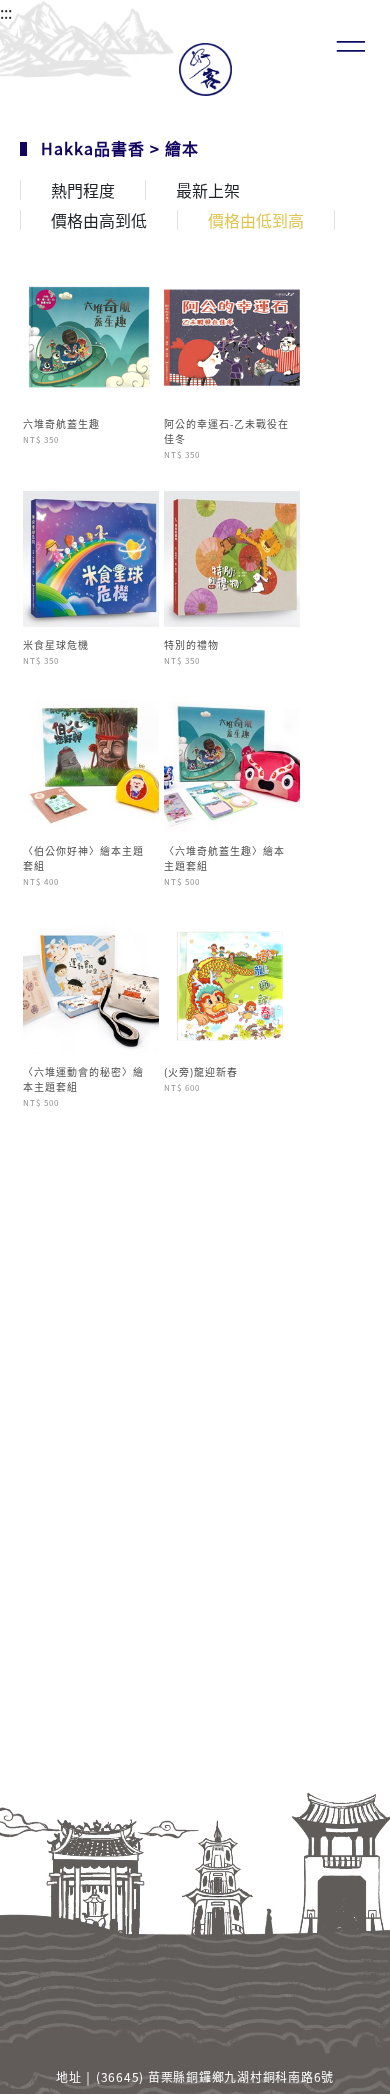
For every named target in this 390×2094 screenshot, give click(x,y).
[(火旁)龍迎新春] (232, 983)
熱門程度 (83, 190)
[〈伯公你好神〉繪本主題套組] (91, 762)
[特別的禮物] (232, 556)
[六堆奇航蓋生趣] (91, 335)
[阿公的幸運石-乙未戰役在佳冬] (232, 335)
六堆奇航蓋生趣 (61, 423)
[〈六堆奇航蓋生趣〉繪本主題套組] (232, 762)
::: (6, 12)
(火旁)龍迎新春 (201, 1071)
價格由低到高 (256, 220)
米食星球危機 (56, 644)
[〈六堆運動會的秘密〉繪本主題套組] (91, 983)
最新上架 (208, 190)
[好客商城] (195, 69)
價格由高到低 (99, 220)
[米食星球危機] (91, 556)
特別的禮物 (191, 644)
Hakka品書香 (93, 148)
